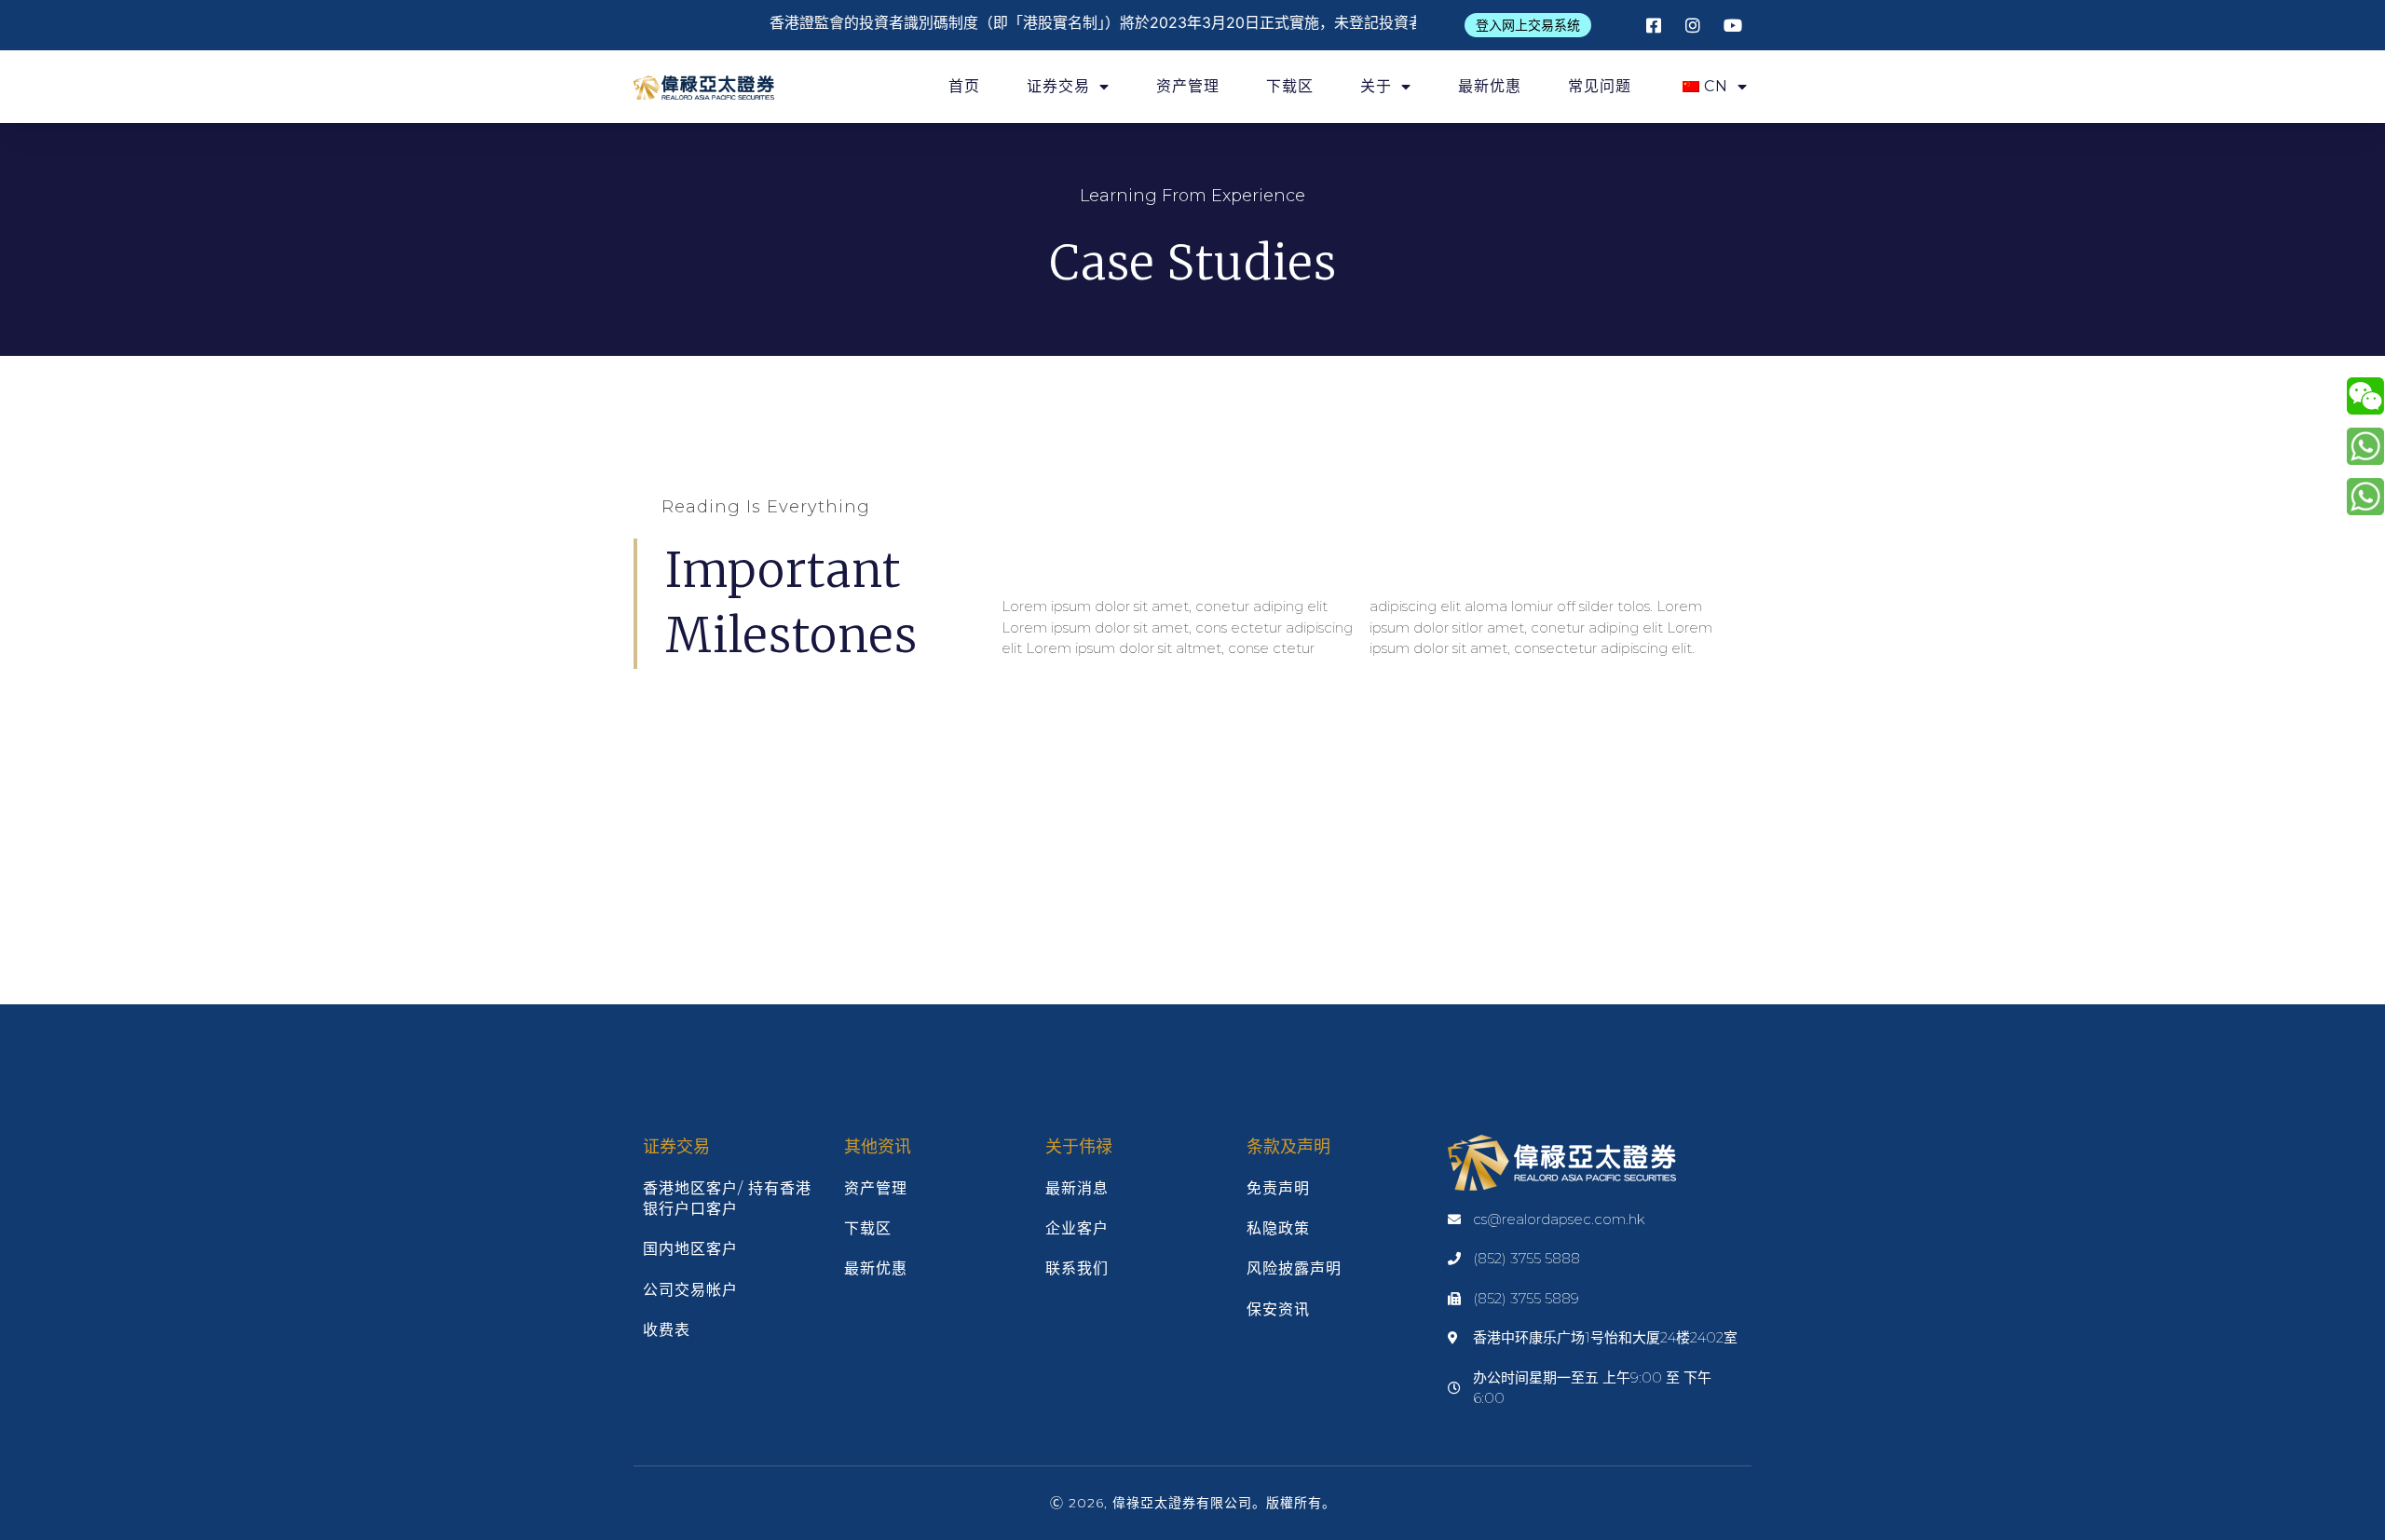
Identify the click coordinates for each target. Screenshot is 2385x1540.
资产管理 (1188, 86)
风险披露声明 (1294, 1268)
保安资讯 (1278, 1309)
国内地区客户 (690, 1249)
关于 (1376, 86)
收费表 (667, 1330)
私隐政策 (1278, 1228)
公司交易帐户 (690, 1290)
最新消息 (1077, 1188)
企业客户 (1077, 1228)
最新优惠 (1490, 86)
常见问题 (1600, 86)
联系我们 (1077, 1268)
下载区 (1290, 86)
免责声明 (1278, 1188)
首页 (964, 86)
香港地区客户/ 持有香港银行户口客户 (727, 1199)
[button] (1528, 25)
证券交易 (1058, 86)
